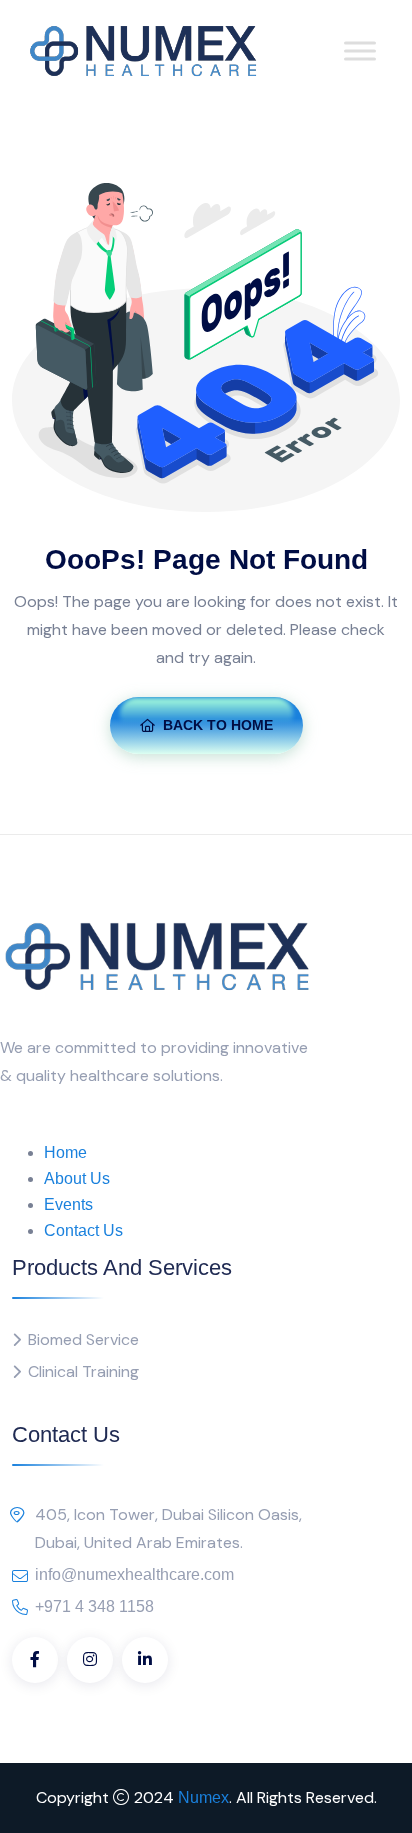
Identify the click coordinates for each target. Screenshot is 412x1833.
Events (68, 1204)
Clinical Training (83, 1371)
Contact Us (83, 1230)
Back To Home (218, 725)
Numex (203, 1797)
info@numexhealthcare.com (134, 1574)
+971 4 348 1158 (94, 1606)
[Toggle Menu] (360, 51)
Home (65, 1152)
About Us (77, 1178)
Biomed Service (83, 1339)
